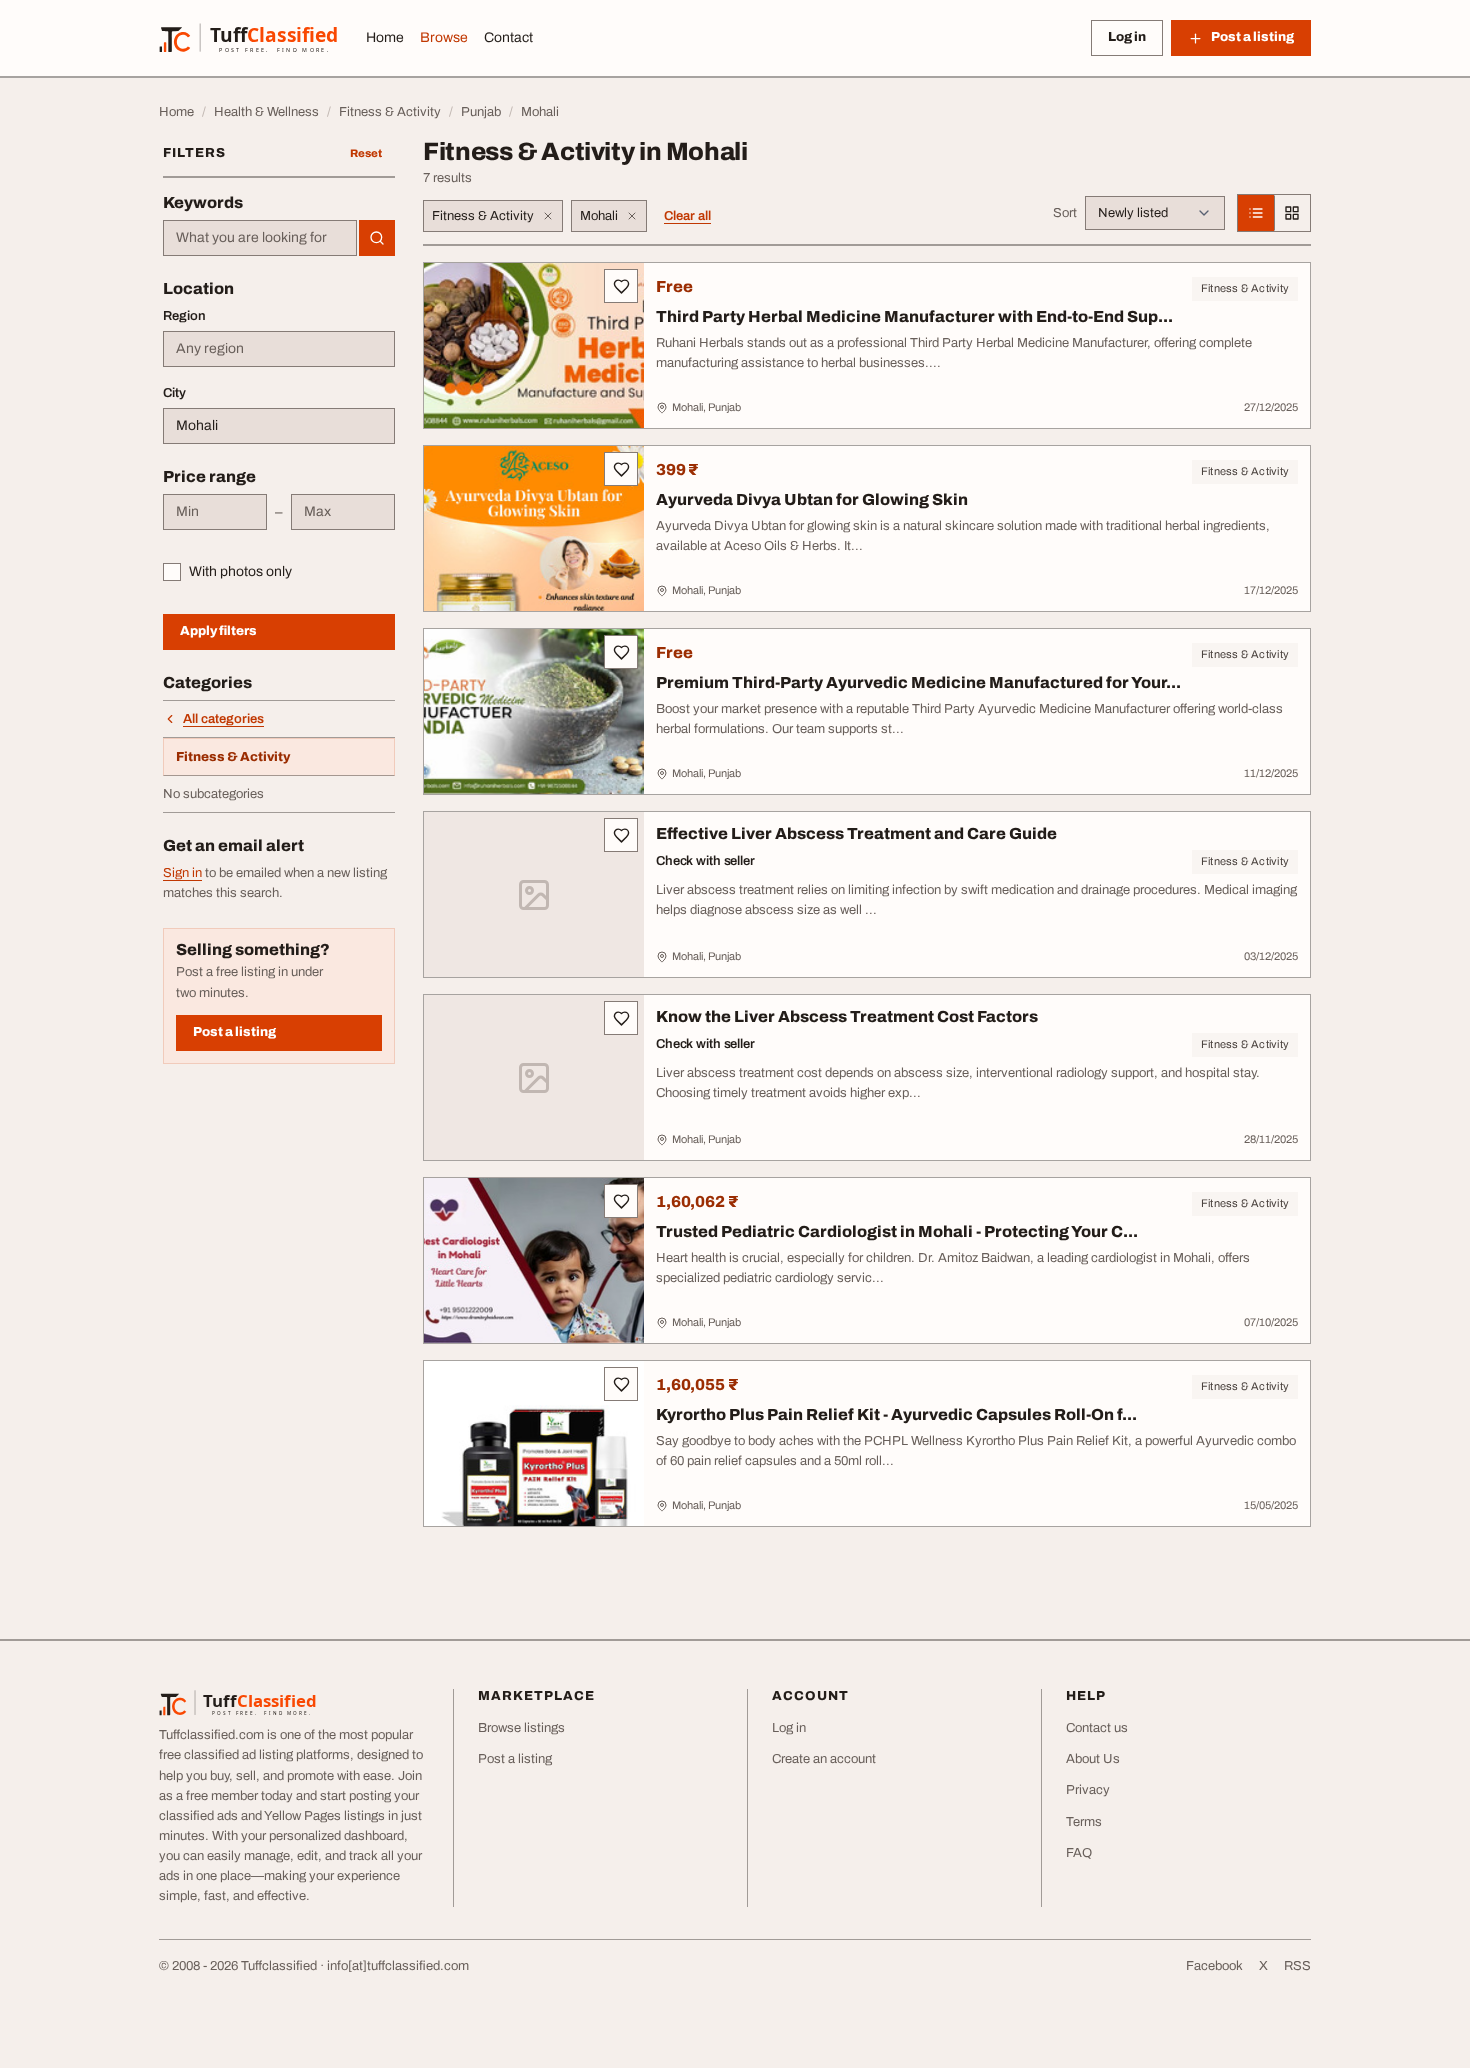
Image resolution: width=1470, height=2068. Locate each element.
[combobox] (260, 238)
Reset (366, 153)
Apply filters (218, 631)
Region (184, 316)
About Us (1093, 1759)
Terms (1084, 1822)
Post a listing (234, 1032)
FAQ (1079, 1853)
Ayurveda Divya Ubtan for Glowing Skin (812, 499)
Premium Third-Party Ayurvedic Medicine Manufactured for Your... (918, 682)
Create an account (824, 1759)
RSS (1297, 1966)
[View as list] (1256, 213)
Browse (444, 37)
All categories (223, 719)
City (174, 393)
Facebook (1214, 1966)
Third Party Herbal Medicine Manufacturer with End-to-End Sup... (914, 316)
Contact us (1097, 1728)
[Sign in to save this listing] (621, 286)
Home (385, 37)
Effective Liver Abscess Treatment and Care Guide (856, 833)
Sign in (182, 873)
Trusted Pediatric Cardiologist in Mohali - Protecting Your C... (897, 1231)
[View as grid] (1292, 213)
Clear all (687, 216)
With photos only (240, 571)
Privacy (1088, 1790)
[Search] (377, 238)
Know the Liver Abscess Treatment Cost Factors (847, 1016)
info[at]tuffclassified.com (398, 1966)
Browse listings (521, 1728)
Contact (508, 37)
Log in (1127, 37)
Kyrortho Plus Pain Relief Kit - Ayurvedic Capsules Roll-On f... (896, 1414)
